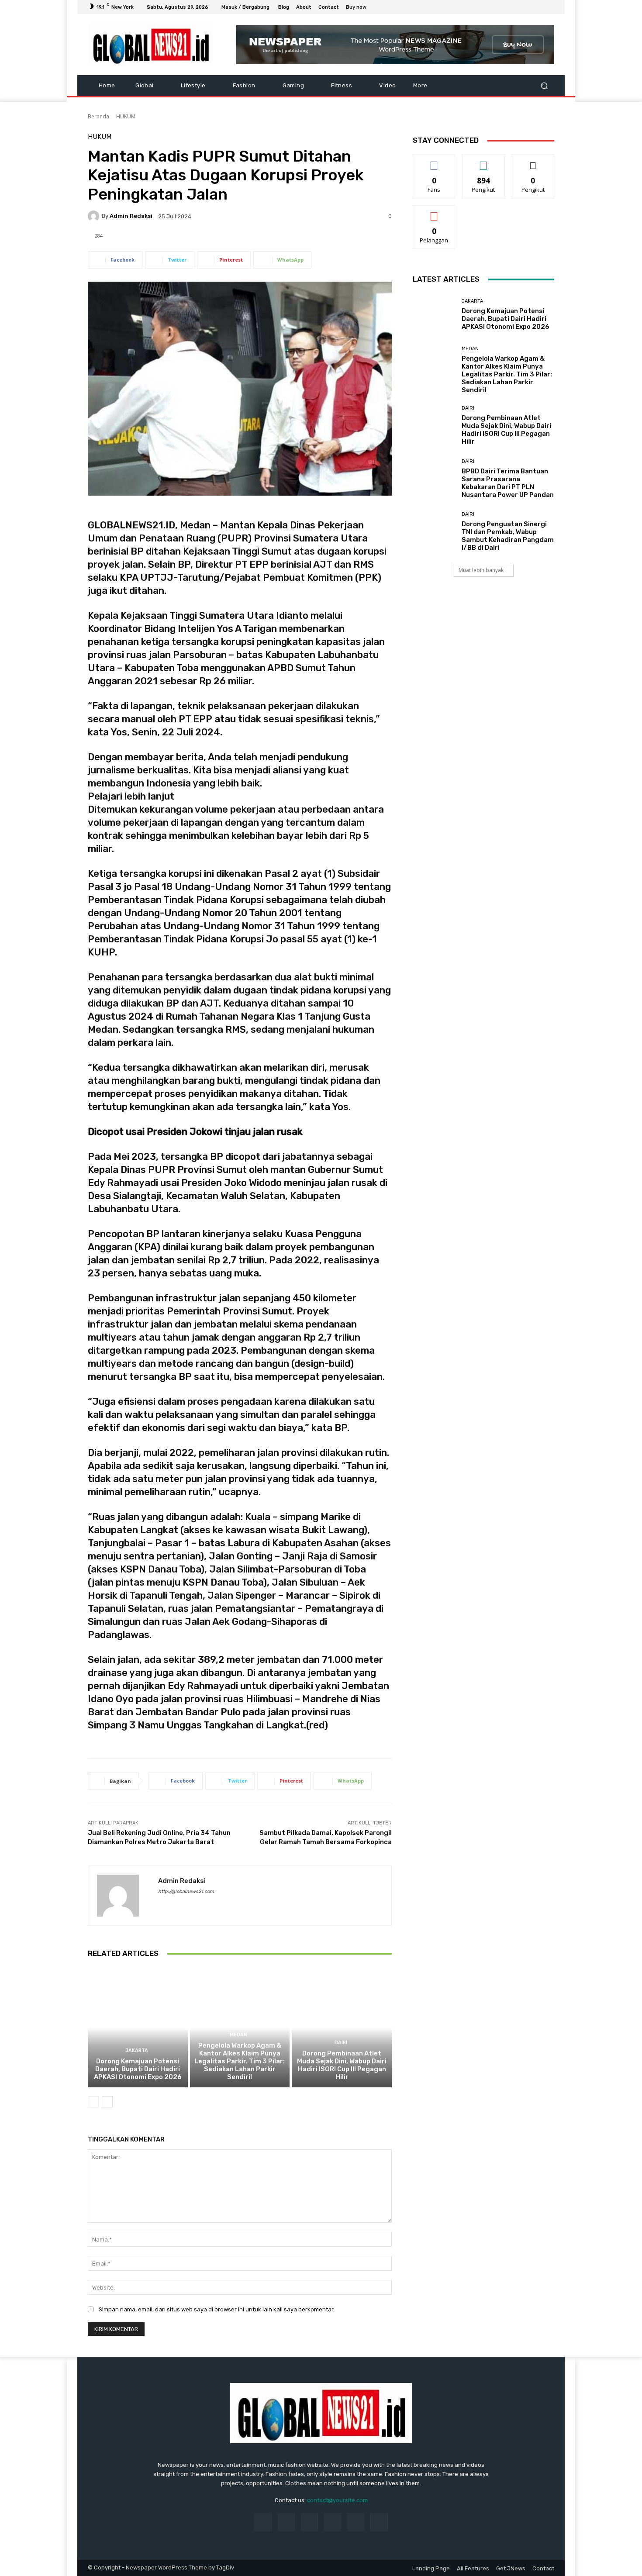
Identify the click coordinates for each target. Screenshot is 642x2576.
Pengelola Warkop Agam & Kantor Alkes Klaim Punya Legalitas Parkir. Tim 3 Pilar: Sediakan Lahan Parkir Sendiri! (240, 2061)
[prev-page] (93, 2102)
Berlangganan (435, 212)
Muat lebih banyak (481, 570)
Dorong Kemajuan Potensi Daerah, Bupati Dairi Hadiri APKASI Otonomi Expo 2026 (138, 2069)
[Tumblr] (356, 2522)
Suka (434, 161)
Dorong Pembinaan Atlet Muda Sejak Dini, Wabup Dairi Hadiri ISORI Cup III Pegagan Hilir (342, 2065)
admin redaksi (131, 216)
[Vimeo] (538, 7)
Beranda (98, 116)
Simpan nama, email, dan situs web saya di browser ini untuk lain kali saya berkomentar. (217, 2309)
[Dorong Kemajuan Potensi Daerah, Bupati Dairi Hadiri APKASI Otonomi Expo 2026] (138, 2028)
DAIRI (341, 2043)
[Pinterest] (333, 2522)
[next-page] (107, 2102)
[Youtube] (549, 7)
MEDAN (238, 2035)
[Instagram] (518, 7)
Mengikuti (484, 161)
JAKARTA (137, 2050)
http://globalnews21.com (186, 1891)
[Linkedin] (309, 2522)
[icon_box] (361, 8)
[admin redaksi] (95, 216)
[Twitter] (528, 7)
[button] (544, 86)
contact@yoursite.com (337, 2500)
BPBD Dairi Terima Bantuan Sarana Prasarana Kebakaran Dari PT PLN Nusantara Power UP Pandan (508, 483)
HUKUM (126, 116)
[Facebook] (507, 7)
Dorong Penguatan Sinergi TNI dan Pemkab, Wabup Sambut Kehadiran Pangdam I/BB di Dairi (508, 536)
